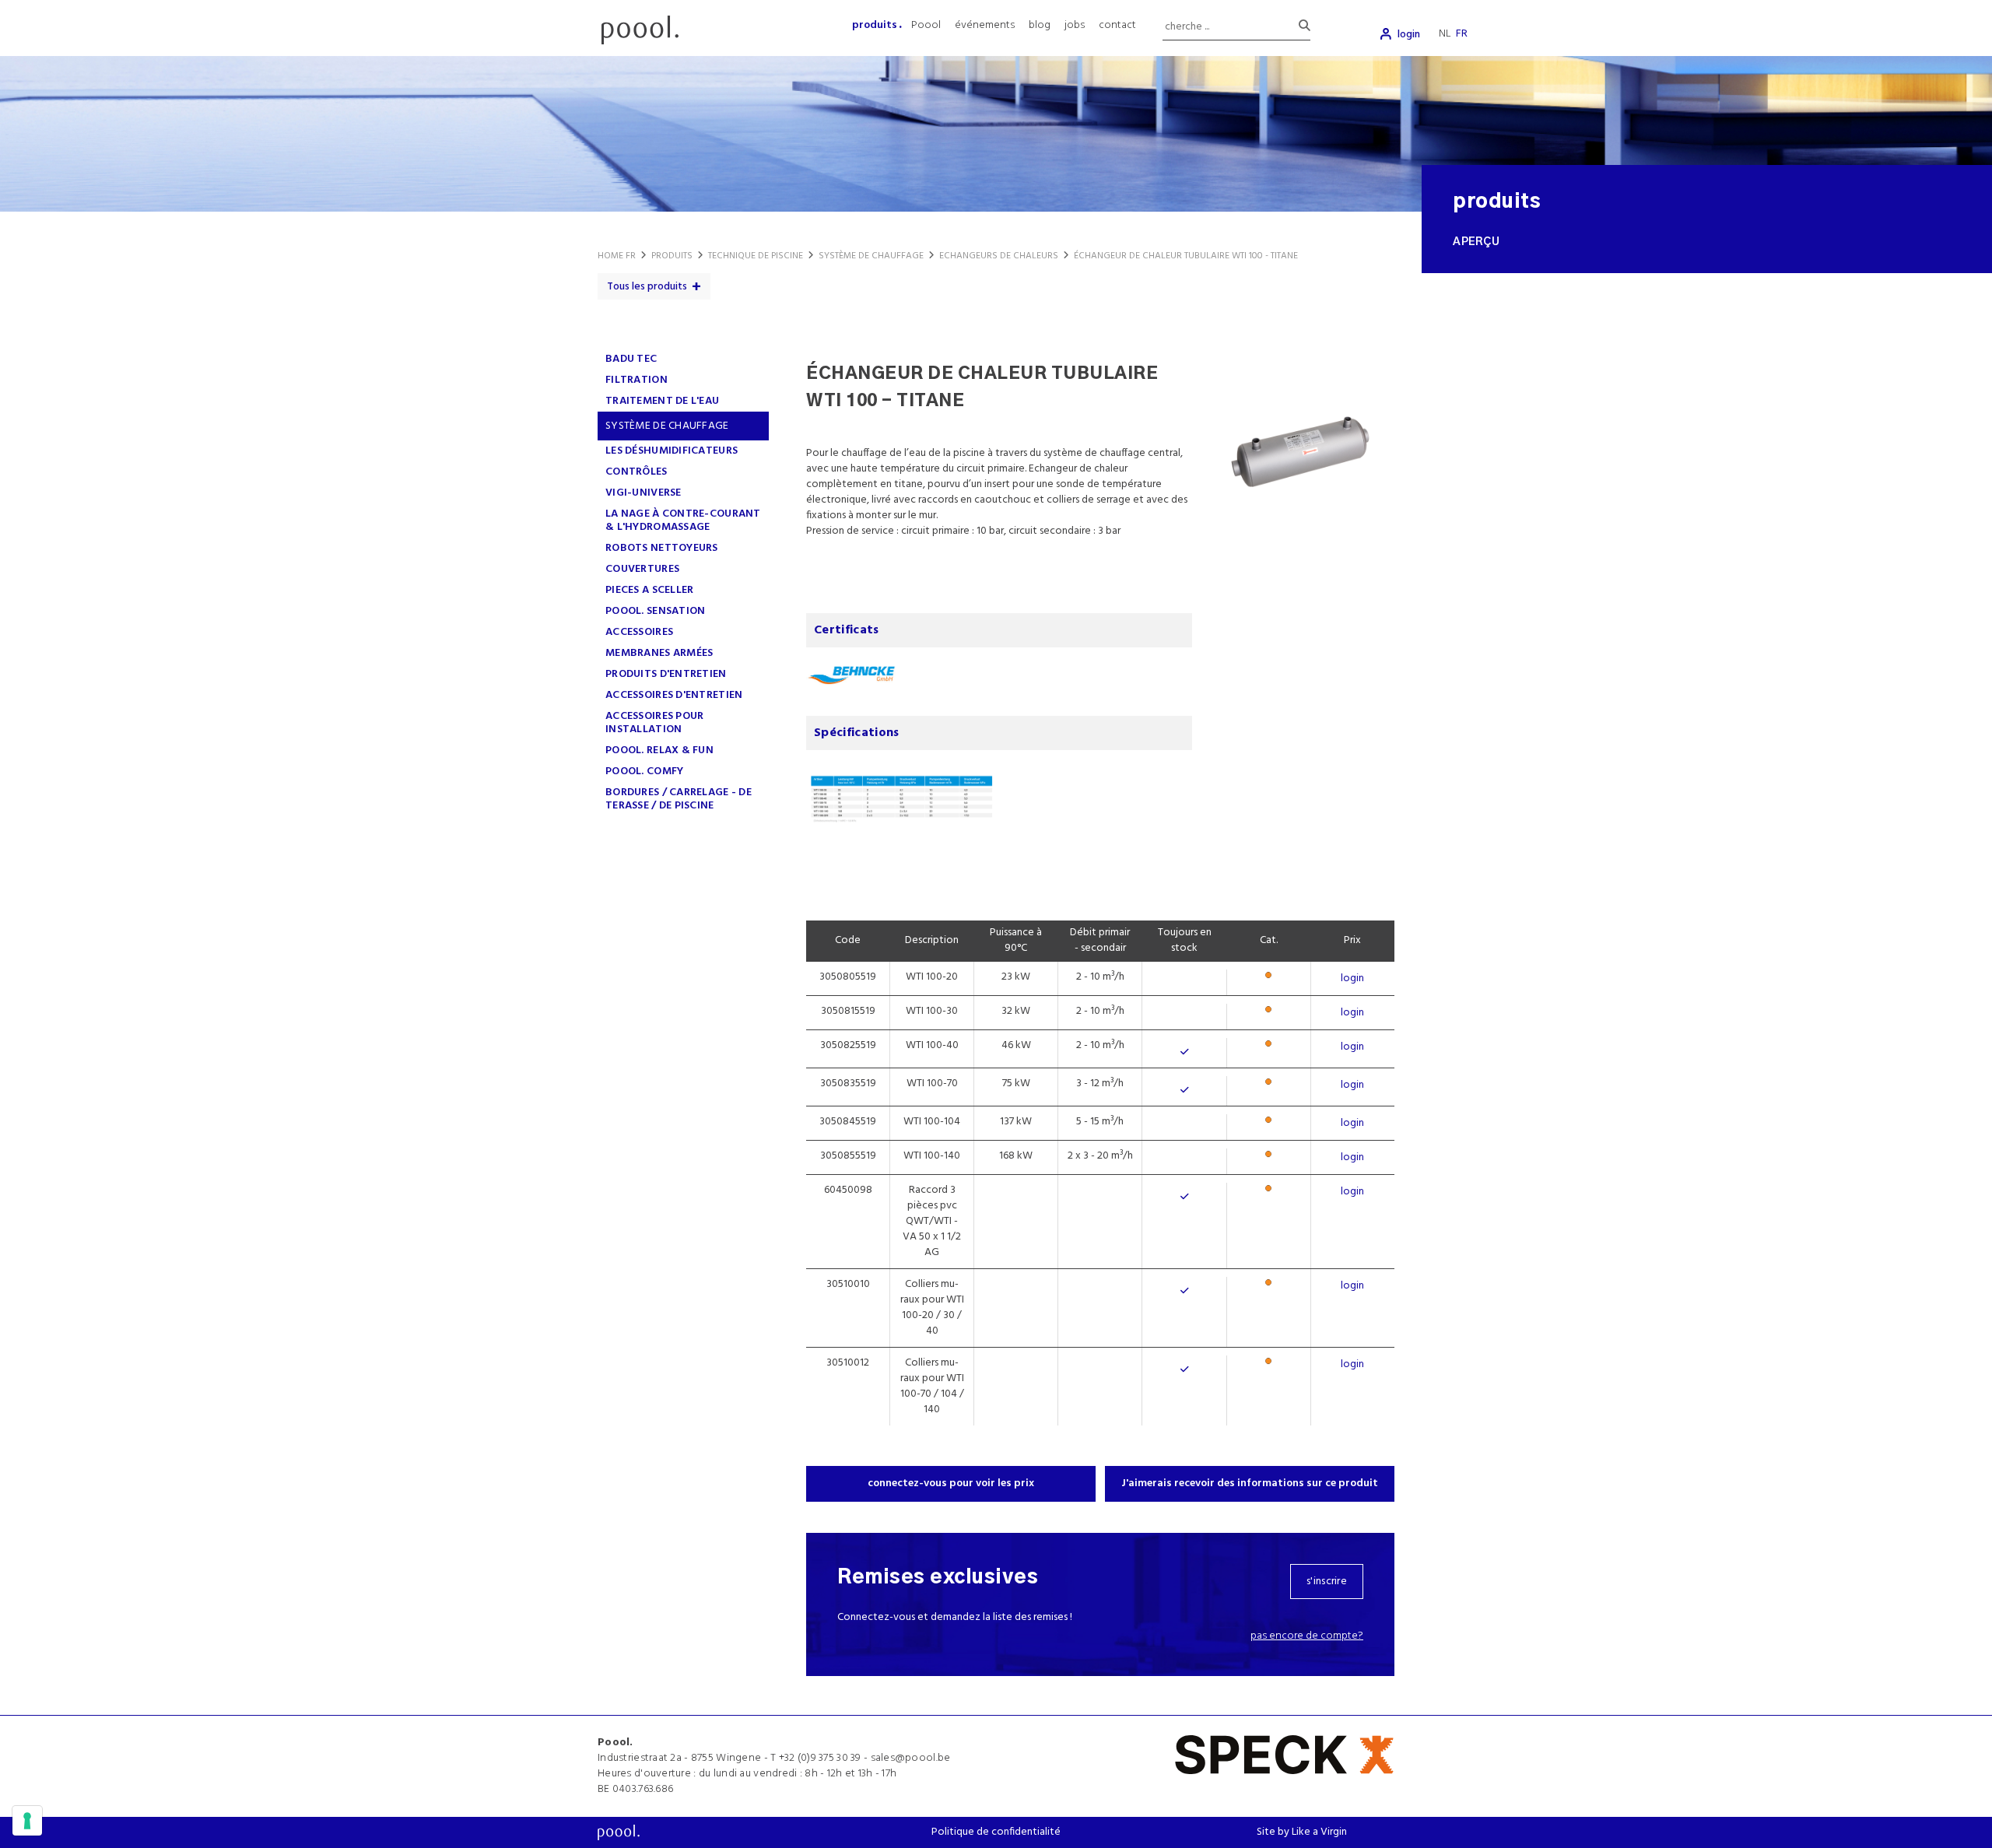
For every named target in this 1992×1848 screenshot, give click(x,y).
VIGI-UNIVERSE (644, 493)
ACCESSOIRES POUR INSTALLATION (654, 723)
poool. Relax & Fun (659, 750)
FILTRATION (637, 380)
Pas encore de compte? (1307, 1636)
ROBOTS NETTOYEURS (662, 548)
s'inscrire (1327, 1581)
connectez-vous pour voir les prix (951, 1483)
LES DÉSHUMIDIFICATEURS (672, 451)
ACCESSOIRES (639, 632)
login (1409, 35)
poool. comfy (644, 771)
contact (1117, 25)
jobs (1075, 25)
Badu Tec (631, 359)
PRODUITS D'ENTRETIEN (666, 674)
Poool (926, 25)
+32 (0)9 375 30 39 (820, 1758)
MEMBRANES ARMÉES (659, 653)
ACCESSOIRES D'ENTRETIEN (674, 695)
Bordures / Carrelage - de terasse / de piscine (679, 799)
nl (1445, 34)
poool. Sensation (655, 611)
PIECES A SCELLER (649, 590)
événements (985, 25)
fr (1462, 34)
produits (875, 25)
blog (1040, 25)
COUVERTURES (642, 569)
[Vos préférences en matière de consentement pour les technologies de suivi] (27, 1821)
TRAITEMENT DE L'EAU (662, 401)
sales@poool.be (911, 1758)
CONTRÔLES (637, 472)
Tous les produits (647, 287)
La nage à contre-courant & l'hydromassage (683, 521)
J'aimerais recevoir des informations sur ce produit (1250, 1483)
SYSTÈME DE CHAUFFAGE (667, 426)
